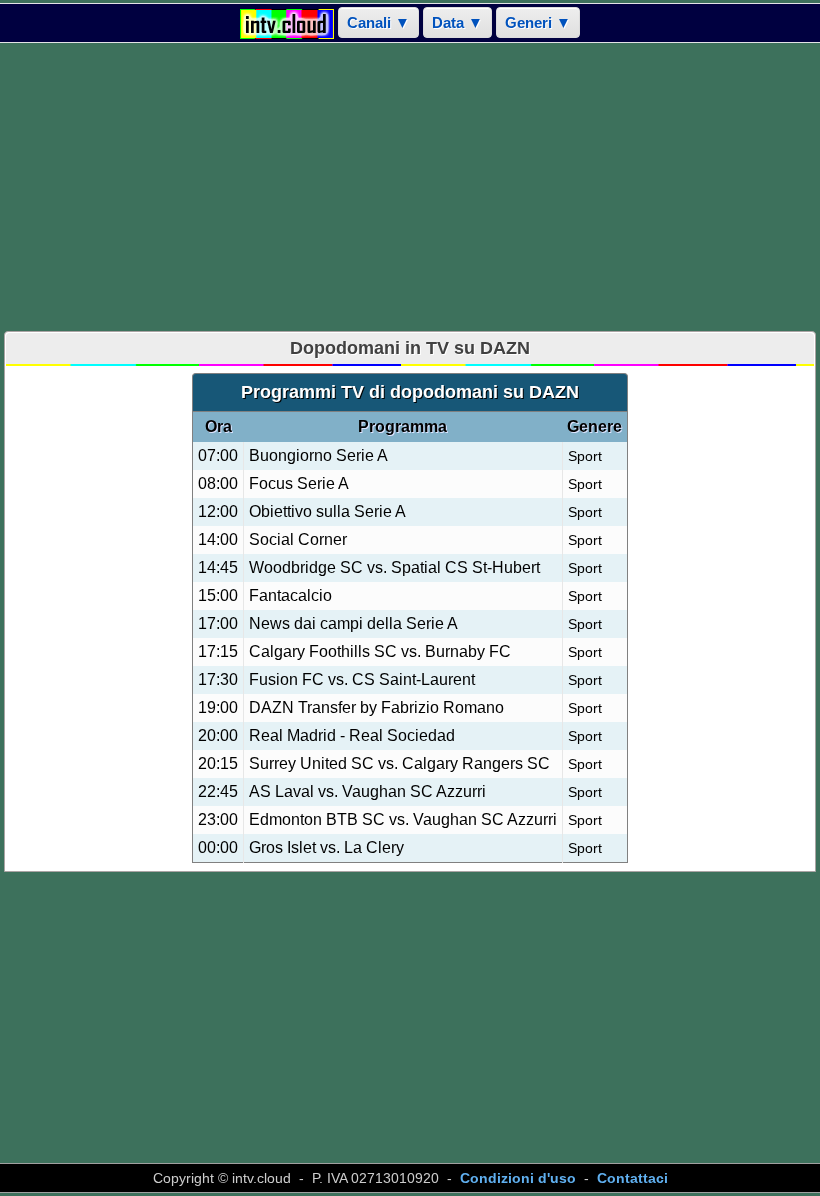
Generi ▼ (538, 22)
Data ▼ (457, 22)
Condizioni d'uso (518, 1178)
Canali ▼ (378, 22)
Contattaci (632, 1178)
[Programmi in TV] (287, 22)
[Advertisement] (410, 187)
